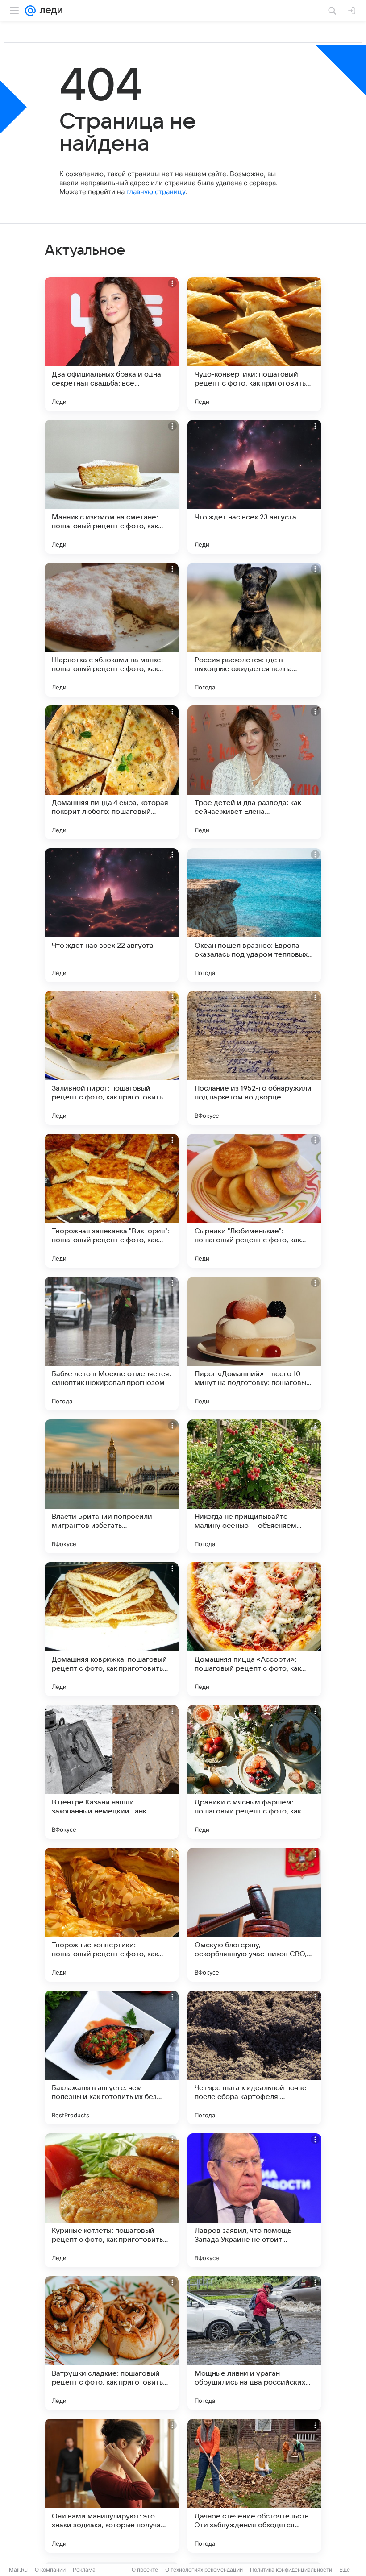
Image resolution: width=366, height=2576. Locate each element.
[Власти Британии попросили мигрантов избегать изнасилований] (112, 1486)
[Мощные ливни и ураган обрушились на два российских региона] (254, 2343)
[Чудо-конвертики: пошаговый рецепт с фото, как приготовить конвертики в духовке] (254, 344)
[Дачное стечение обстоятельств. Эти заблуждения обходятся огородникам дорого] (254, 2486)
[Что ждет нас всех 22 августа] (112, 915)
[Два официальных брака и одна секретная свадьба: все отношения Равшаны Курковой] (112, 344)
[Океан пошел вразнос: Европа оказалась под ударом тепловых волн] (254, 915)
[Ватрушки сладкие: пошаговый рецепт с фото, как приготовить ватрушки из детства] (112, 2343)
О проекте (145, 2570)
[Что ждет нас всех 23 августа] (254, 487)
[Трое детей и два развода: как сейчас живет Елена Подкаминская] (254, 772)
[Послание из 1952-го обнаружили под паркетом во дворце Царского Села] (254, 1058)
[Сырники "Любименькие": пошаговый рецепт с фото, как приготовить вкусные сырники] (254, 1201)
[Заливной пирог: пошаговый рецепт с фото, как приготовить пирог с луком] (112, 1058)
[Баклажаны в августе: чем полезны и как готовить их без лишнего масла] (112, 2057)
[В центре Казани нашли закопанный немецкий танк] (112, 1772)
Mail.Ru (18, 2570)
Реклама (84, 2570)
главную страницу (156, 192)
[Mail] (30, 11)
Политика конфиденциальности (291, 2570)
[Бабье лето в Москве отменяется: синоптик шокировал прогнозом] (112, 1344)
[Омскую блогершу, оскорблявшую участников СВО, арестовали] (254, 1915)
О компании (50, 2570)
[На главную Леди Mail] (49, 11)
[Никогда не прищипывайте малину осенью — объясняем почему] (254, 1486)
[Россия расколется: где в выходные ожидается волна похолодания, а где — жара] (254, 630)
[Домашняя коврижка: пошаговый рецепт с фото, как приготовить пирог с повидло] (112, 1629)
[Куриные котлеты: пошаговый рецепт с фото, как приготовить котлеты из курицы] (112, 2200)
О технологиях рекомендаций (204, 2570)
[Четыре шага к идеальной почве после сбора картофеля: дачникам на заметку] (254, 2057)
